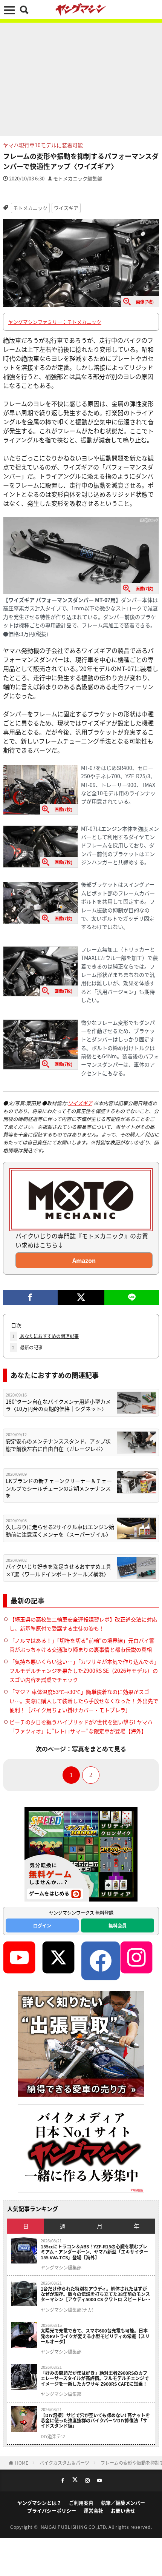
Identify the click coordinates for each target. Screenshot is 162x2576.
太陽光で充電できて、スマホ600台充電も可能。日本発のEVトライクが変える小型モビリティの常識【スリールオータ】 (95, 2336)
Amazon (84, 1260)
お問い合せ (123, 2511)
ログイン (42, 1925)
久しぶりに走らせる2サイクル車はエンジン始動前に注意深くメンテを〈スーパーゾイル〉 (60, 1531)
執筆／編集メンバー (123, 2503)
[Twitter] (81, 1297)
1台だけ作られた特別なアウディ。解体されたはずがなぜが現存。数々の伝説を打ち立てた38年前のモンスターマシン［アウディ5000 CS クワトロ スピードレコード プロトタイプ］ (96, 2294)
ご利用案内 (81, 2503)
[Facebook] (30, 1297)
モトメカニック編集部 (78, 178)
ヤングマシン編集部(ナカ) (67, 2310)
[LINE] (132, 1297)
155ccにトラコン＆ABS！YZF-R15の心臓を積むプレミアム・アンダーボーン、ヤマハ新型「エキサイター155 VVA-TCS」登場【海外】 (94, 2252)
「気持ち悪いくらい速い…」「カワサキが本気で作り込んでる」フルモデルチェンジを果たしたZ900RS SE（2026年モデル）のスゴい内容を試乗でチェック (84, 1671)
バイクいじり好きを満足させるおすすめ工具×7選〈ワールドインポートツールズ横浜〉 (58, 1570)
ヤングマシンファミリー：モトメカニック (55, 322)
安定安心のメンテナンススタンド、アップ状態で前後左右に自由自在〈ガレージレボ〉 (58, 1445)
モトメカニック (30, 208)
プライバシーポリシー (52, 2511)
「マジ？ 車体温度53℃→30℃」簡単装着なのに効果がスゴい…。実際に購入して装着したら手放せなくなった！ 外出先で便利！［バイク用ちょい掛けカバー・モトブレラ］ (84, 1701)
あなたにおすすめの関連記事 (45, 1336)
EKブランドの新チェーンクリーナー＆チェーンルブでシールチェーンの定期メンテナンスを (59, 1488)
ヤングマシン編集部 (61, 2268)
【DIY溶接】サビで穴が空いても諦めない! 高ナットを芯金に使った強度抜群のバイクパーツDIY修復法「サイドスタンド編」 (95, 2421)
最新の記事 (27, 1347)
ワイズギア (66, 208)
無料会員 (118, 1925)
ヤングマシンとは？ (39, 2503)
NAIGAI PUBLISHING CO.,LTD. (75, 2527)
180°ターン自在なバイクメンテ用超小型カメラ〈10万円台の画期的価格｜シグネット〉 (58, 1405)
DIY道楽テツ (53, 2436)
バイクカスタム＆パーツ (64, 2463)
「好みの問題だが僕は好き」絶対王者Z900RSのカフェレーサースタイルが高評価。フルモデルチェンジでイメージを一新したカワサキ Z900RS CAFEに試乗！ (95, 2378)
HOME (22, 2463)
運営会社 (93, 2511)
